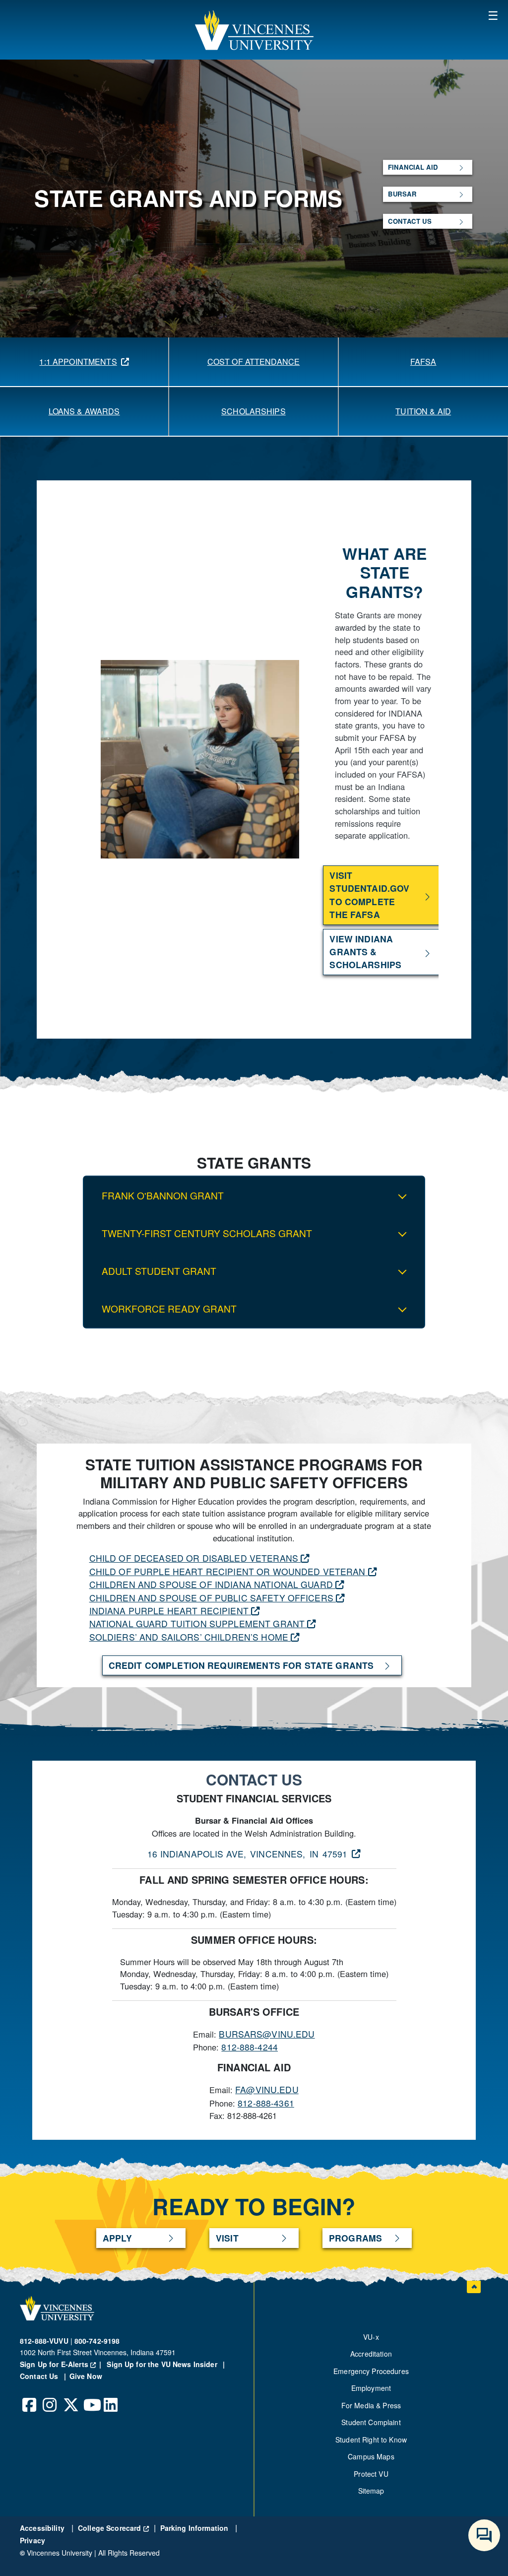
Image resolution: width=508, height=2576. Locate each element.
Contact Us (40, 2376)
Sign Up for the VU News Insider (162, 2364)
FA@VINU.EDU (267, 2089)
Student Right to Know (371, 2440)
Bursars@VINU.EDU (267, 2034)
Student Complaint (371, 2422)
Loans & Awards (84, 411)
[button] (254, 30)
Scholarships (254, 411)
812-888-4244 (250, 2047)
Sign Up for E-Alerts (62, 2364)
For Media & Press (371, 2405)
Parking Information (195, 2528)
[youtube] (91, 2397)
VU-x (371, 2337)
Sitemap (371, 2491)
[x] (70, 2397)
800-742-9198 (97, 2341)
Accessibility (43, 2528)
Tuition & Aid (423, 411)
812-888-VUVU (44, 2341)
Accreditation (371, 2354)
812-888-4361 (266, 2103)
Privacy (32, 2540)
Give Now (86, 2376)
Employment (371, 2388)
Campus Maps (371, 2456)
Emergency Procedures (371, 2371)
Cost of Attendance (254, 362)
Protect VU (371, 2474)
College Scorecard (113, 2528)
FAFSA (423, 362)
